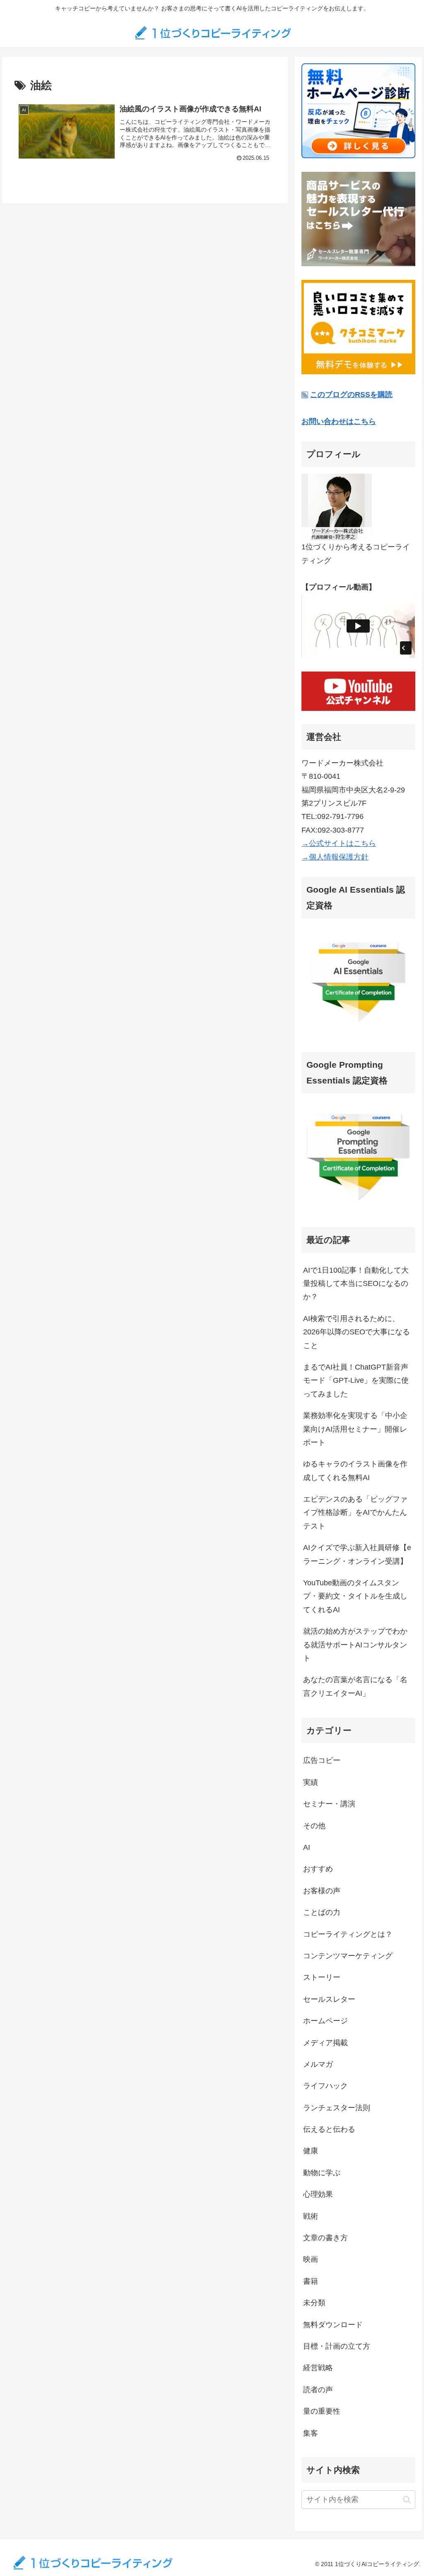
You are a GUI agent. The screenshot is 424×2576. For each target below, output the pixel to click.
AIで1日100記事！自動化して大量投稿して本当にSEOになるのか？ (356, 1284)
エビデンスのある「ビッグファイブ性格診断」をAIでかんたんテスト (355, 1513)
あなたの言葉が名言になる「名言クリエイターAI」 (355, 1686)
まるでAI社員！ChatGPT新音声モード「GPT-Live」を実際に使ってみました (356, 1381)
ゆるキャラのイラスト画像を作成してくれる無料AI (355, 1471)
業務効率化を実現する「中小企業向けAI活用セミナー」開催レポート (355, 1429)
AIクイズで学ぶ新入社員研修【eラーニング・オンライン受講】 (357, 1554)
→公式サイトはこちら (339, 843)
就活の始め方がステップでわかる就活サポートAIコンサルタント (355, 1645)
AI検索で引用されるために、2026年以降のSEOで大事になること (357, 1332)
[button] (407, 2500)
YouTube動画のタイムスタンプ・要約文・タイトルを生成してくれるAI (355, 1596)
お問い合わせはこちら (339, 421)
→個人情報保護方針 (335, 857)
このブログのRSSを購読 (351, 395)
